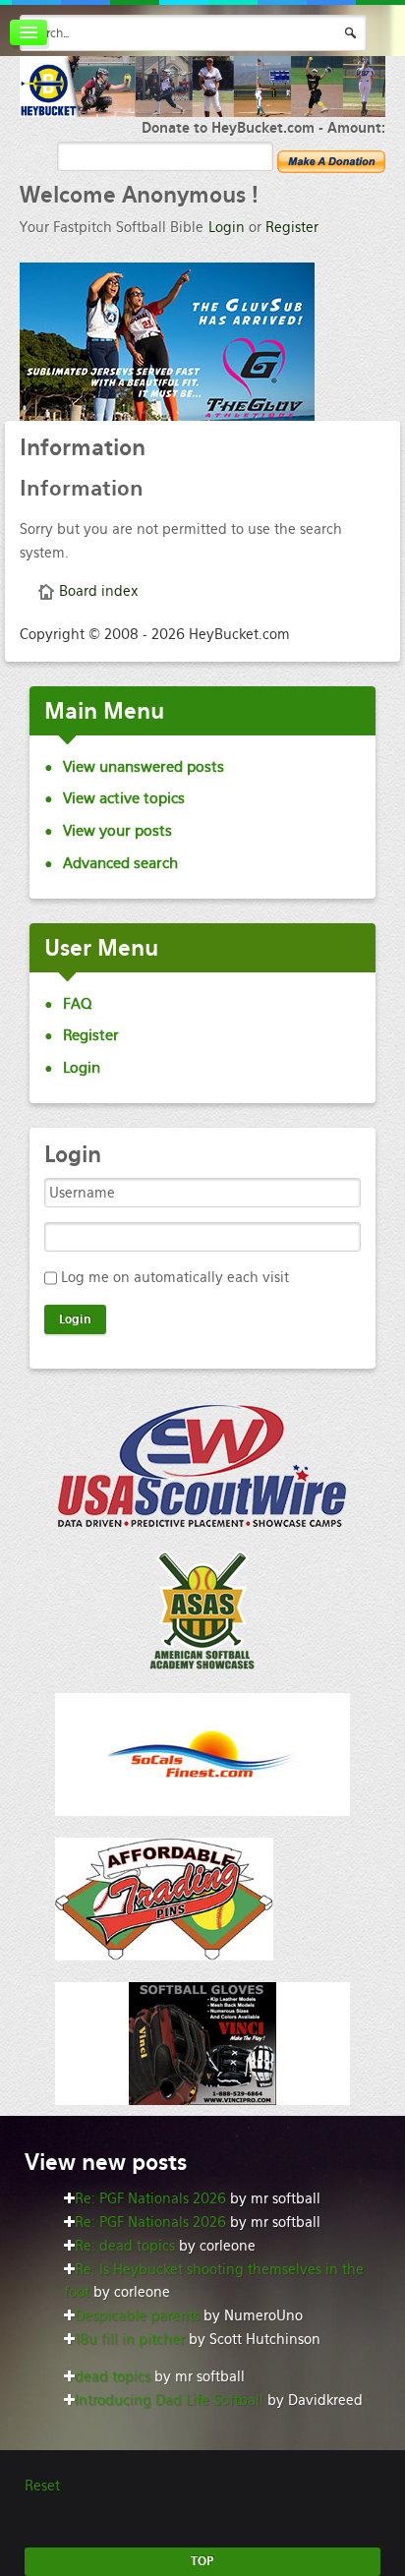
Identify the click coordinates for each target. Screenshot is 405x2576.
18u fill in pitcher (130, 2339)
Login (227, 227)
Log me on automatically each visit (175, 1277)
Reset (42, 2486)
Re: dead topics (125, 2246)
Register (292, 227)
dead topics (113, 2376)
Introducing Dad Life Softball (169, 2400)
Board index (98, 591)
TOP (202, 2561)
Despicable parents (137, 2315)
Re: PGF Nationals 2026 (150, 2198)
